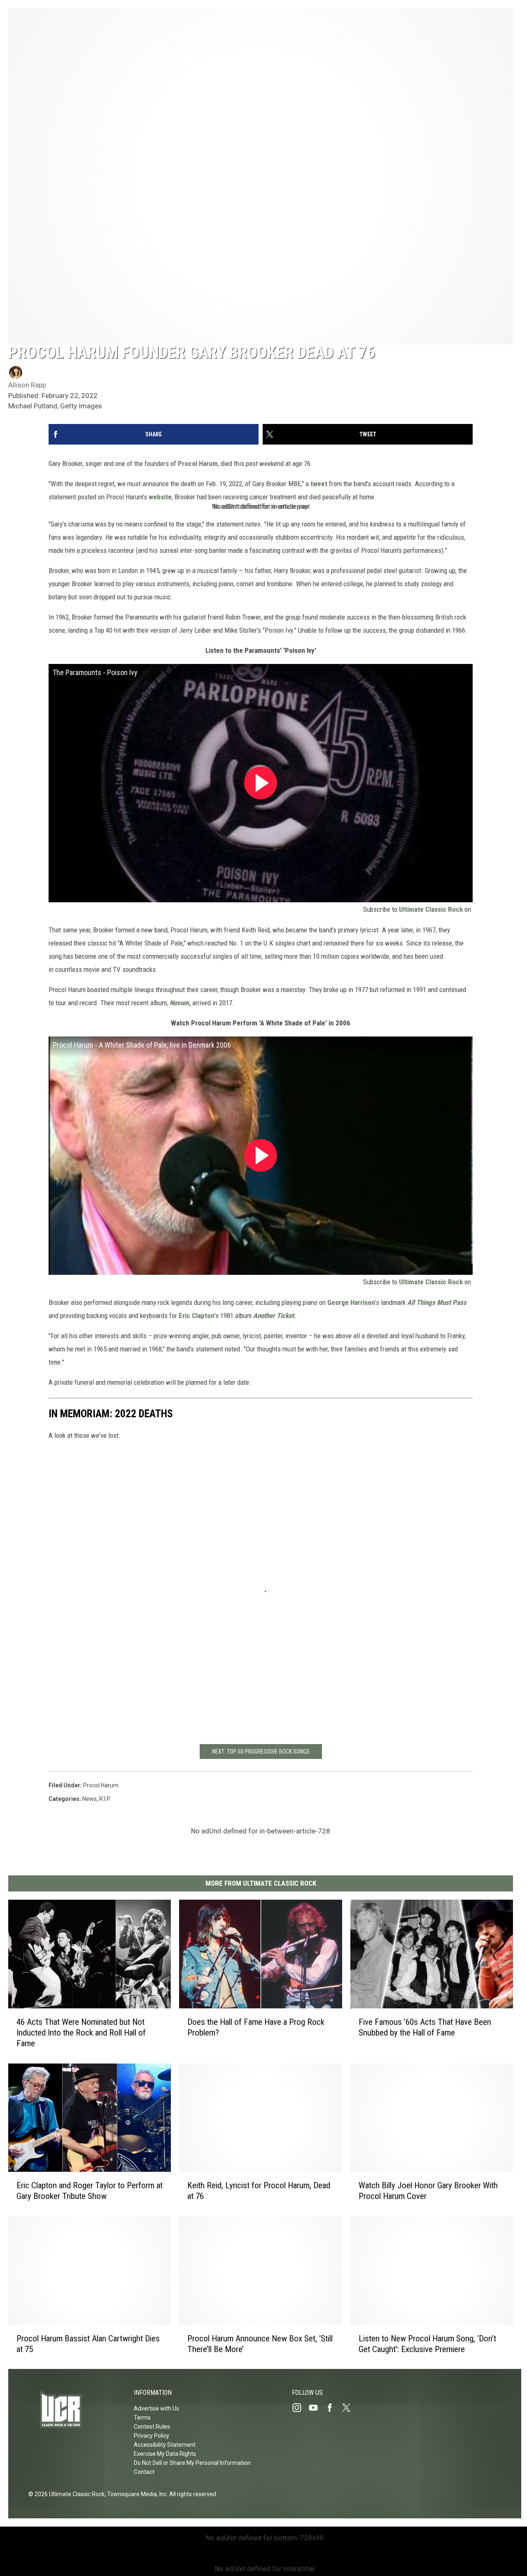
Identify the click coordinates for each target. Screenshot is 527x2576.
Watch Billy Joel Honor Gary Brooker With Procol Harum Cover (428, 2191)
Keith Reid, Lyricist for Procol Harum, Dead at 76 (259, 2191)
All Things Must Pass (437, 1302)
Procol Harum (198, 463)
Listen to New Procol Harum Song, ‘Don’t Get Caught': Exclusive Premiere (427, 2343)
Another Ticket (274, 1316)
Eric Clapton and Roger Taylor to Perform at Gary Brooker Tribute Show (90, 2191)
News (90, 1799)
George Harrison (351, 1302)
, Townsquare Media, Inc (136, 2494)
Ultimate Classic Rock (431, 909)
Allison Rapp (27, 385)
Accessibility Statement (165, 2445)
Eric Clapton (197, 1316)
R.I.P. (105, 1799)
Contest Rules (152, 2427)
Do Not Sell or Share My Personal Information (192, 2463)
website (160, 497)
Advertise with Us (156, 2408)
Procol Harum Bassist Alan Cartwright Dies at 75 (88, 2343)
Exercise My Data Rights (165, 2454)
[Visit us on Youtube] (317, 2408)
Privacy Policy (152, 2436)
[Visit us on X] (350, 2408)
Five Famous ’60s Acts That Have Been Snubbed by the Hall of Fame (425, 2027)
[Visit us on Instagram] (300, 2408)
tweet (320, 484)
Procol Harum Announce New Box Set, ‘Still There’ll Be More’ (260, 2343)
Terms (142, 2418)
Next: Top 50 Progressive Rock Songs (261, 1751)
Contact (144, 2472)
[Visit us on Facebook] (333, 2408)
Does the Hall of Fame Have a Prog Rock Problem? (256, 2027)
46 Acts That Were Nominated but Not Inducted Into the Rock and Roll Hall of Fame (81, 2032)
